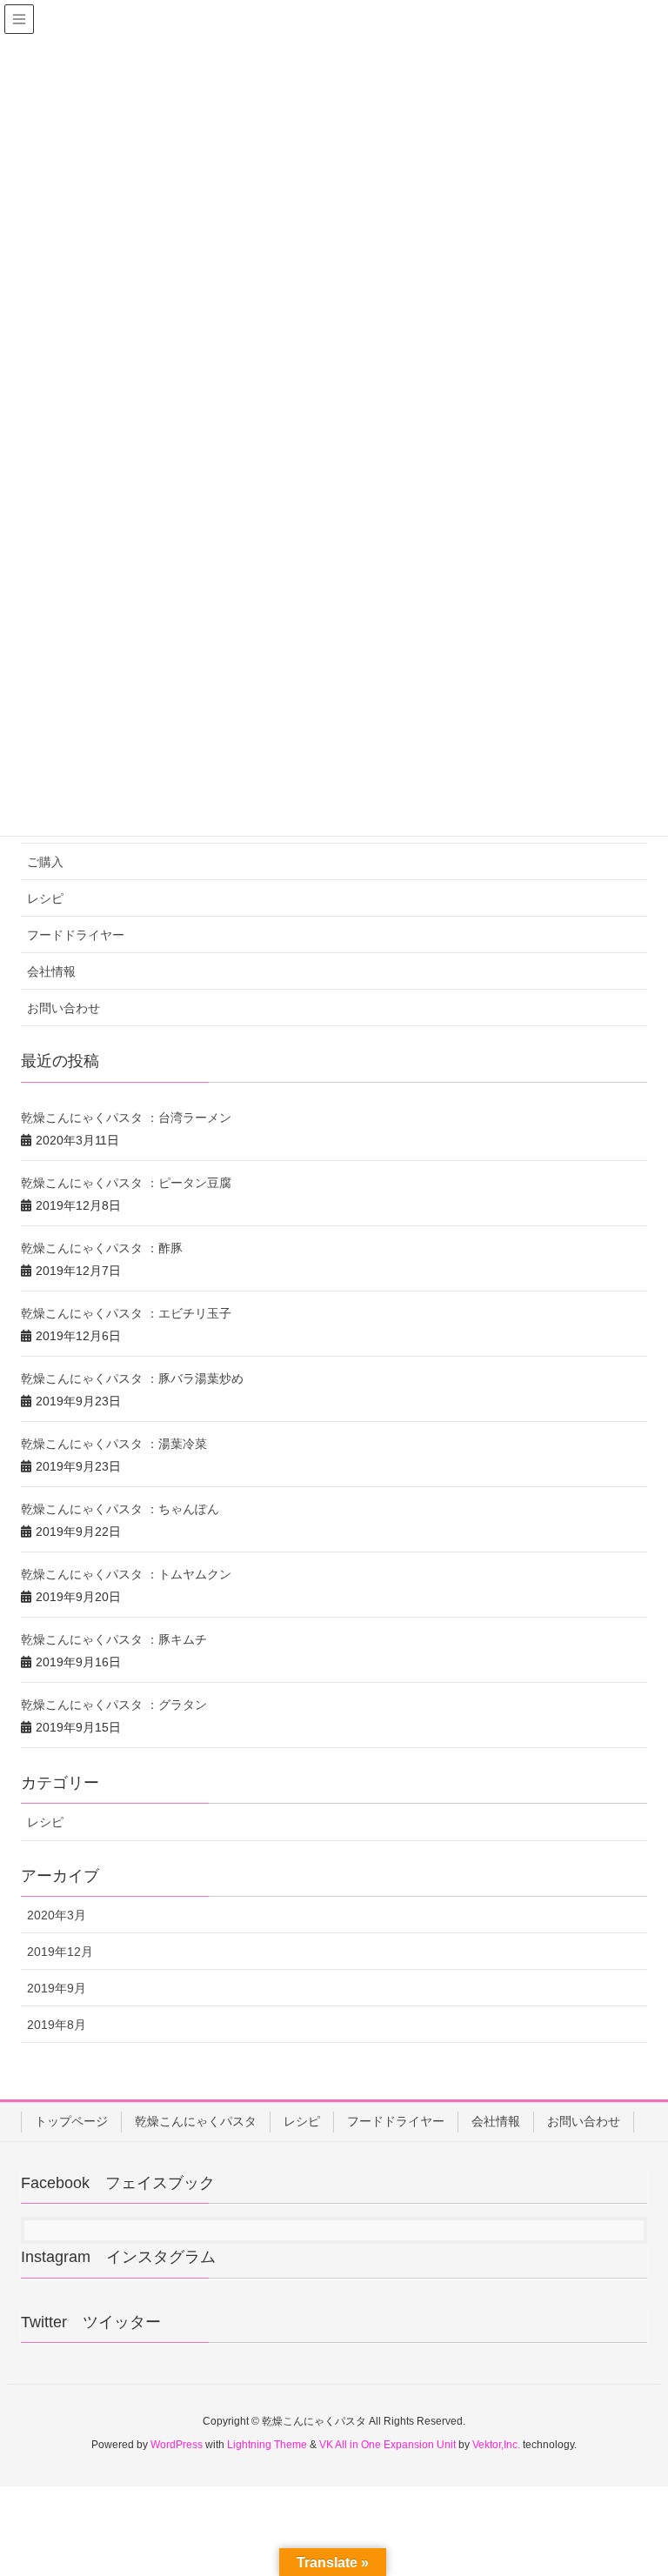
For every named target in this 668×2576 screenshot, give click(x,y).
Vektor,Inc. (496, 2445)
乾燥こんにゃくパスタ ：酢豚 (102, 1248)
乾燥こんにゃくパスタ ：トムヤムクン (126, 1574)
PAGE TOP (635, 2483)
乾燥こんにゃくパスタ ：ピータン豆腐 (126, 1183)
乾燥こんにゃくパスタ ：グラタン (114, 1705)
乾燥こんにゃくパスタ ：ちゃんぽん (120, 1509)
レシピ (45, 898)
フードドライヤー (76, 935)
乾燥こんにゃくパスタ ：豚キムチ (114, 1639)
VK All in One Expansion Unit (387, 2445)
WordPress (177, 2445)
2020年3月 (57, 1915)
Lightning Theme (267, 2445)
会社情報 (51, 971)
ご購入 (45, 862)
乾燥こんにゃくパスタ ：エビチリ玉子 (126, 1313)
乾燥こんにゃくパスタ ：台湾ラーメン (126, 1118)
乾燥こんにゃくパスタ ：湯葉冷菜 (114, 1444)
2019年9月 (57, 1988)
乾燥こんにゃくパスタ (196, 2121)
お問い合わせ (63, 1008)
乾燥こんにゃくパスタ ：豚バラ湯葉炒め (132, 1378)
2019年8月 (57, 2025)
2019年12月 (60, 1952)
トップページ (71, 2121)
